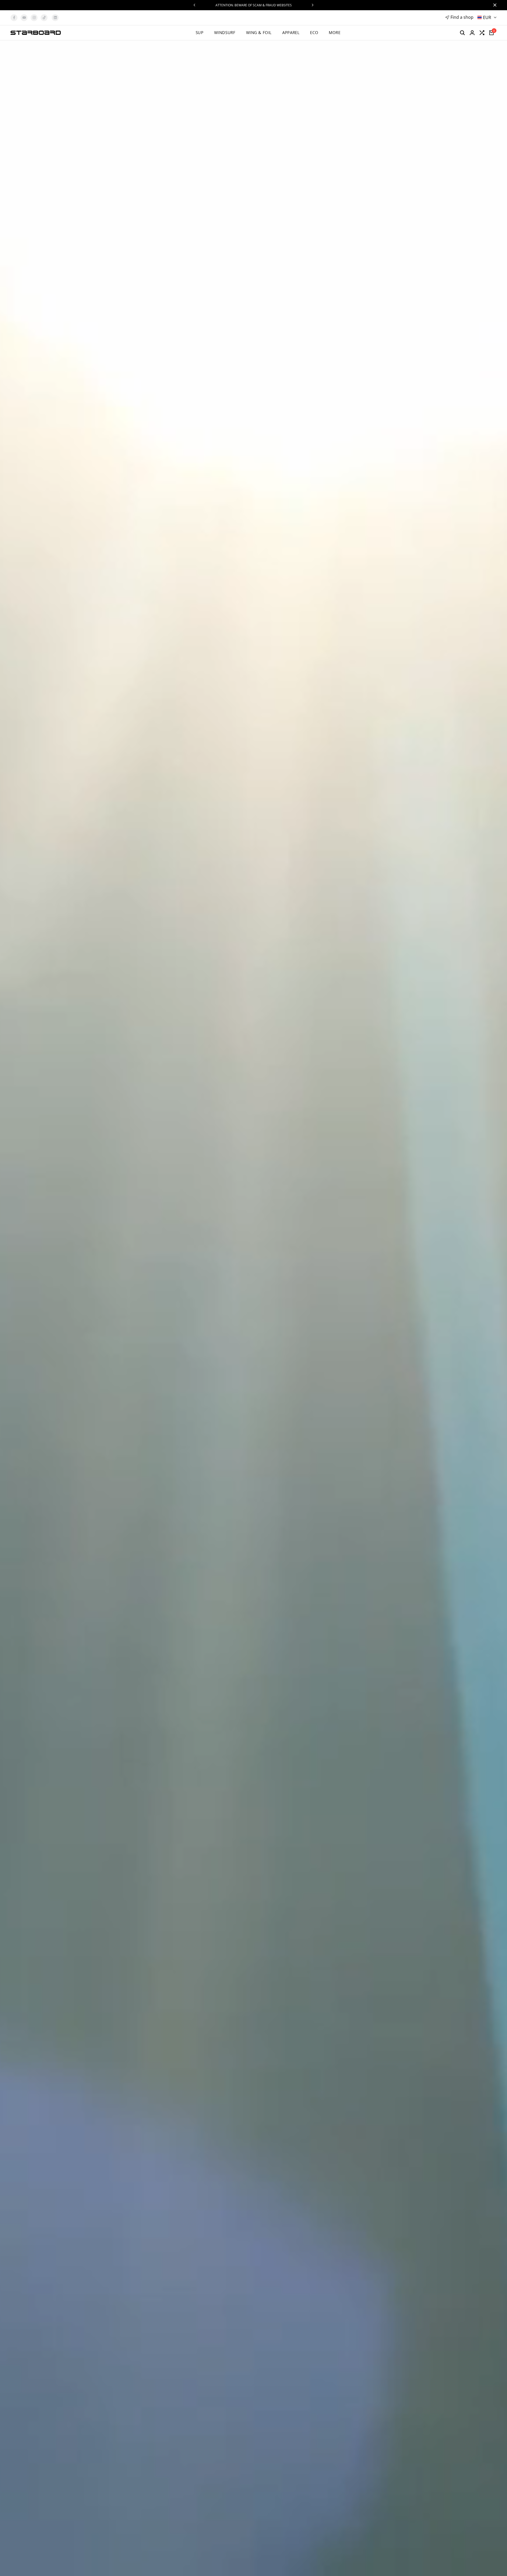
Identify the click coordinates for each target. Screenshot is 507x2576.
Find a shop (462, 17)
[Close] (494, 5)
